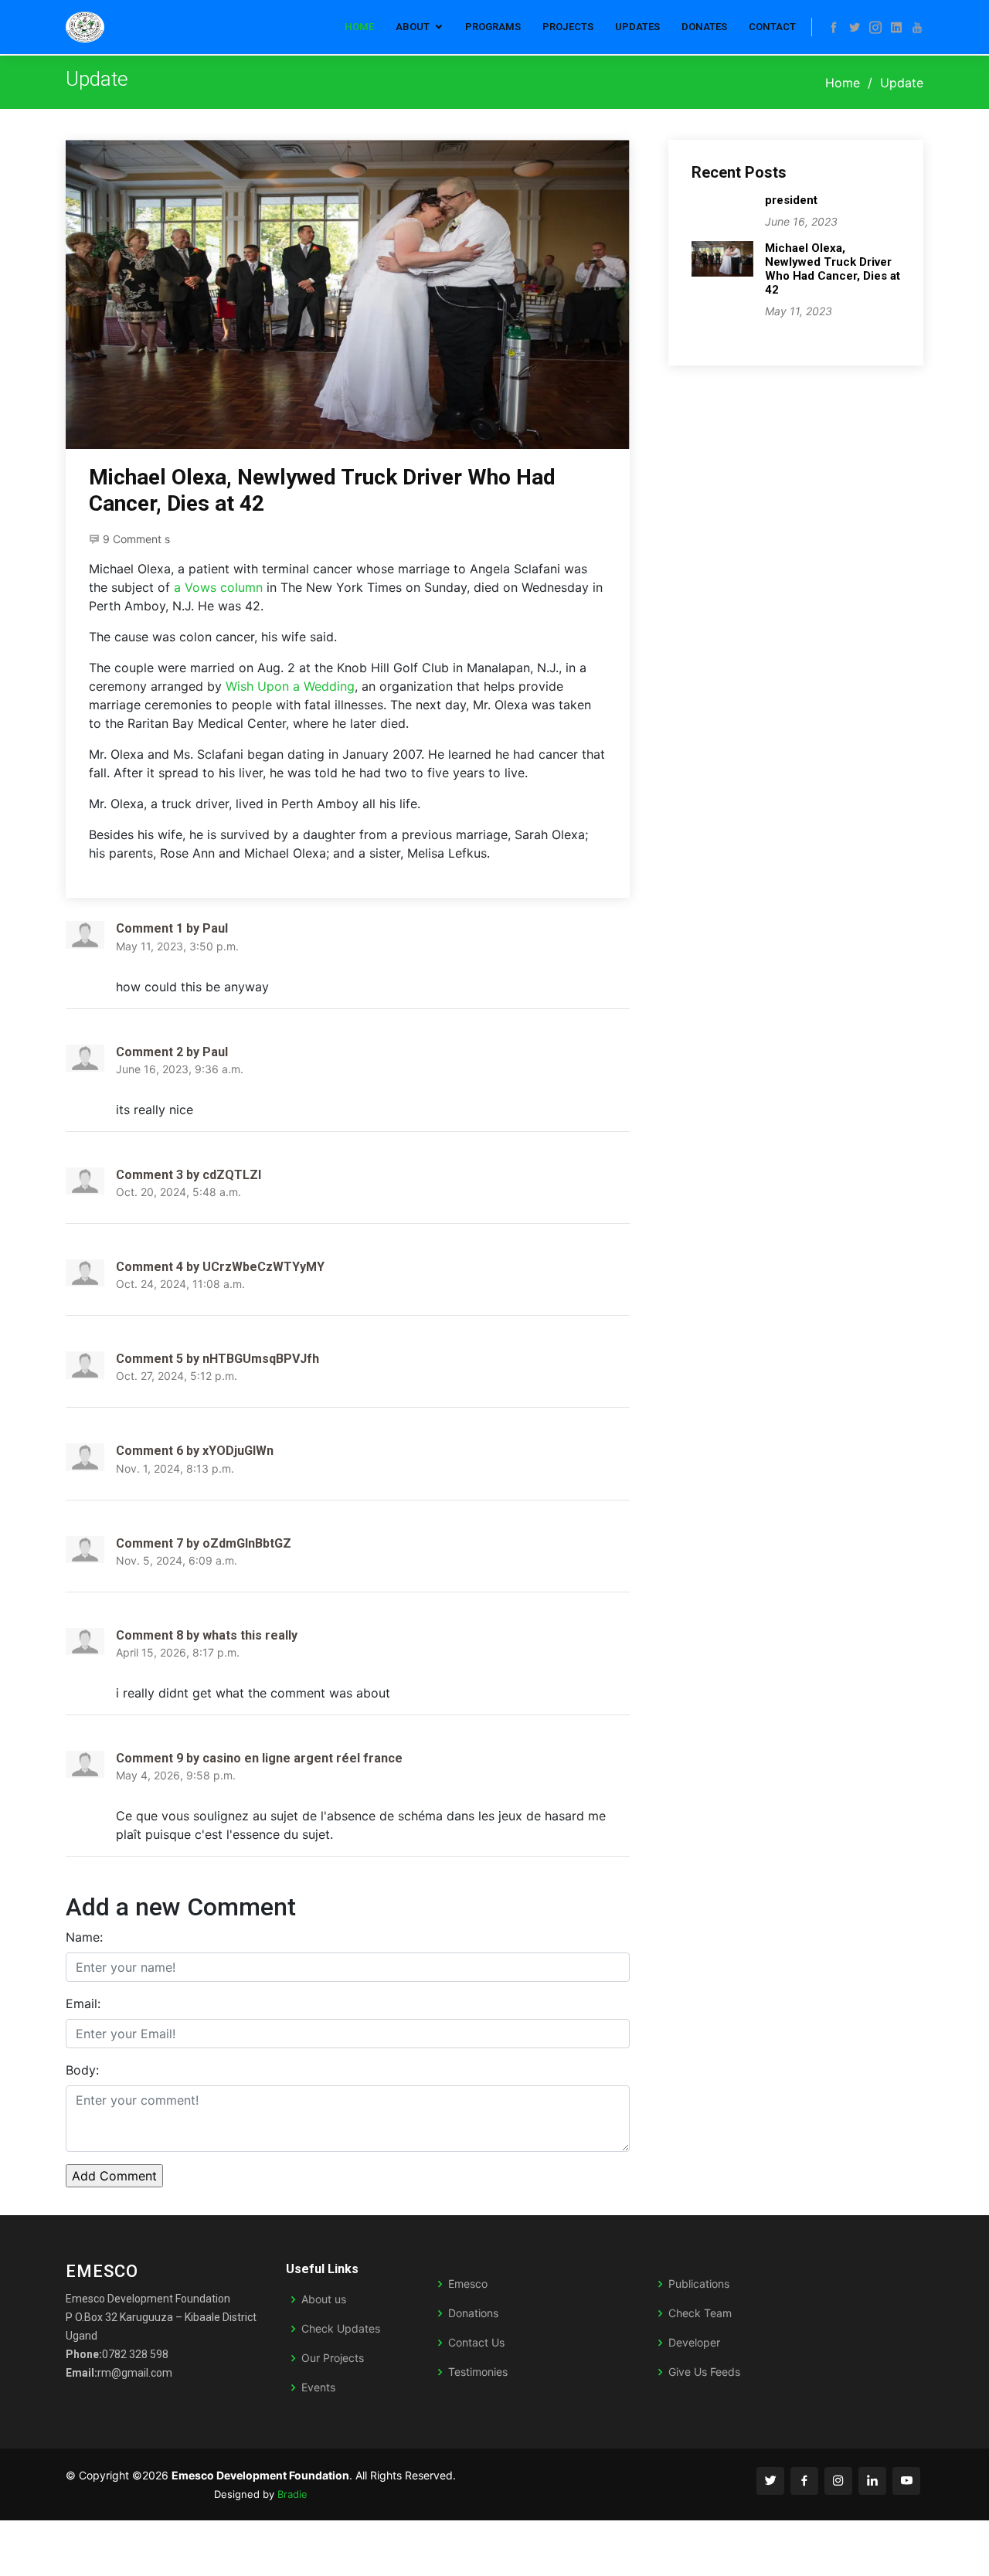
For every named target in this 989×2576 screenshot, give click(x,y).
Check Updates (341, 2329)
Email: (83, 2003)
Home (359, 27)
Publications (699, 2284)
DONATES (704, 27)
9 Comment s (136, 539)
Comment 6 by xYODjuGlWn (195, 1451)
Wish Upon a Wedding (290, 686)
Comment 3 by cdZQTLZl (189, 1175)
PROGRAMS (493, 27)
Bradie (292, 2494)
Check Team (700, 2313)
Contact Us (476, 2343)
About (413, 27)
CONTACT (772, 27)
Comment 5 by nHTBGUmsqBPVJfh (218, 1359)
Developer (694, 2343)
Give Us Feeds (704, 2372)
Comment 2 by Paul (172, 1052)
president (791, 200)
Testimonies (478, 2372)
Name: (84, 1937)
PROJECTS (568, 27)
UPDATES (637, 27)
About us (324, 2299)
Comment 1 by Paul (172, 928)
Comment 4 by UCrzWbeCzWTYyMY (220, 1267)
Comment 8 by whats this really (207, 1635)
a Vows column (218, 587)
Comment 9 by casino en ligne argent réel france (259, 1758)
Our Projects (333, 2358)
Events (318, 2387)
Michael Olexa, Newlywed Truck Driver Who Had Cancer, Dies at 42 (833, 269)
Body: (82, 2070)
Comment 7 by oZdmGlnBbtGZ (204, 1543)
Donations (473, 2313)
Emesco (468, 2284)
